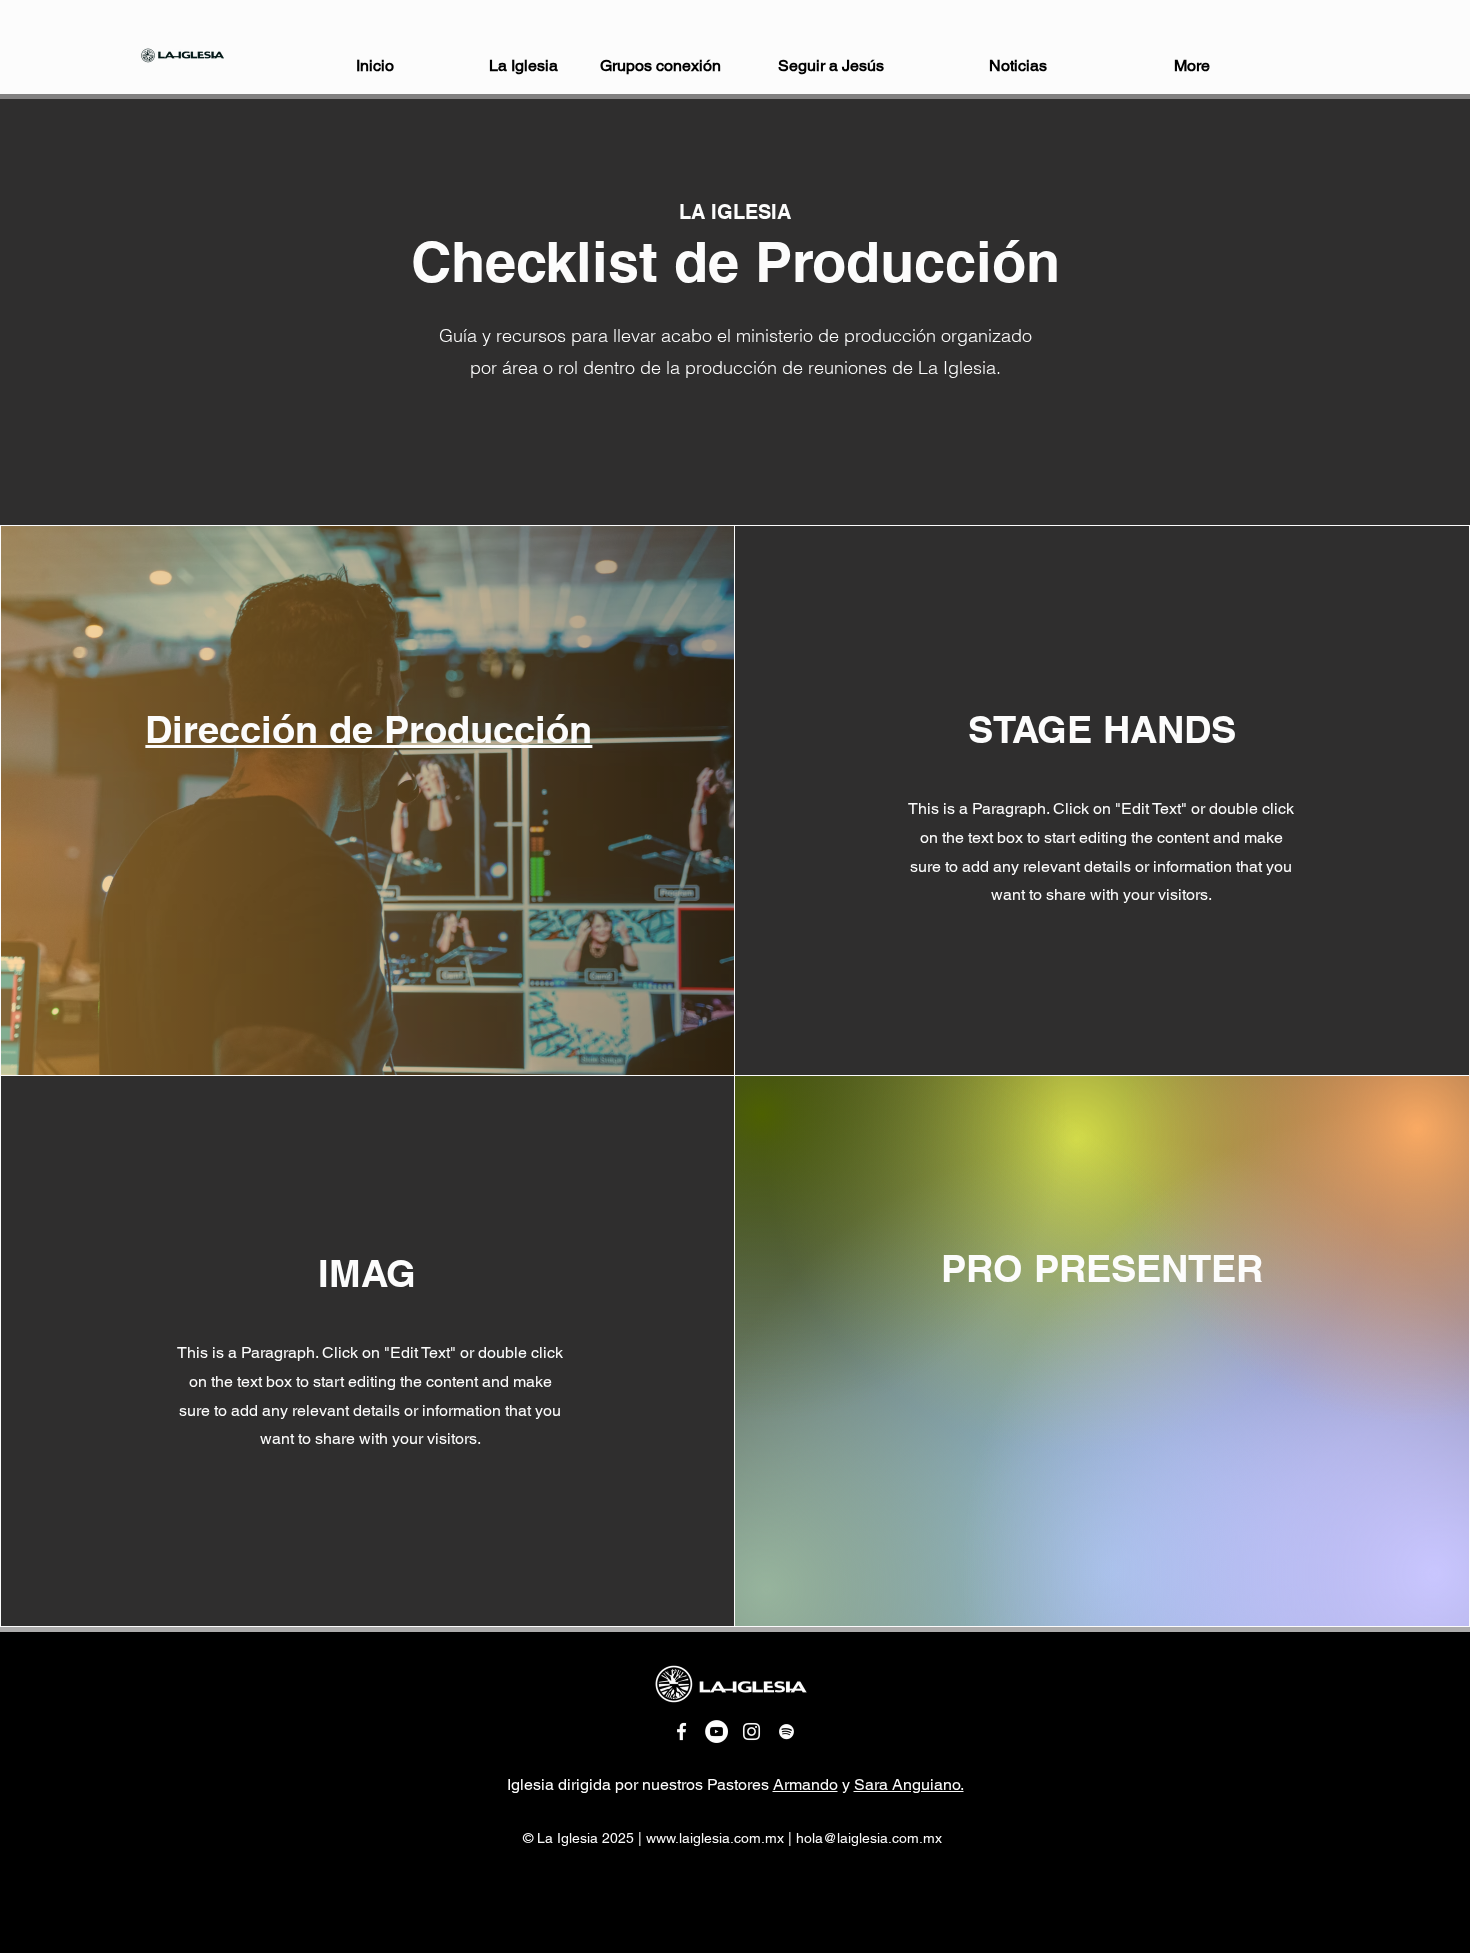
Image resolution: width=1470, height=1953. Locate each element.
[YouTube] (716, 1731)
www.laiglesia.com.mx (715, 1838)
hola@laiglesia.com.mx (869, 1838)
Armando (805, 1784)
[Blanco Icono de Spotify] (786, 1731)
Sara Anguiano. (909, 1784)
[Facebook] (681, 1731)
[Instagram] (751, 1731)
